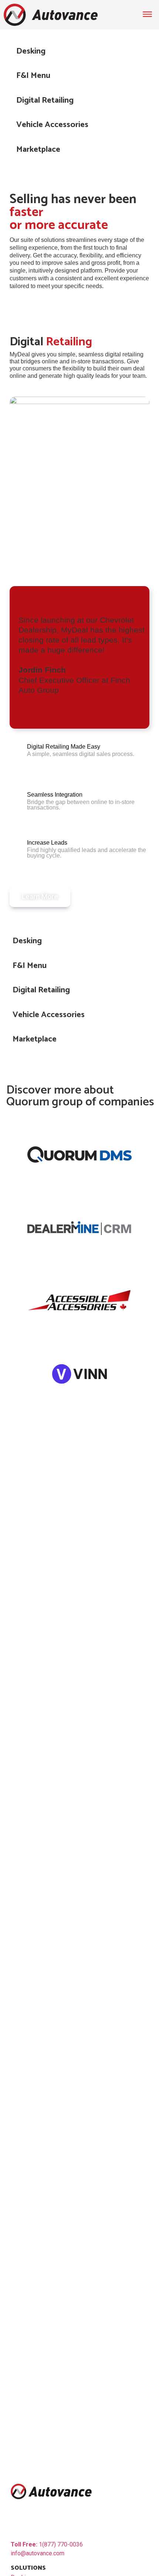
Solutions (28, 2568)
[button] (79, 51)
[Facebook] (48, 2521)
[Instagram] (63, 2521)
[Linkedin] (17, 2521)
